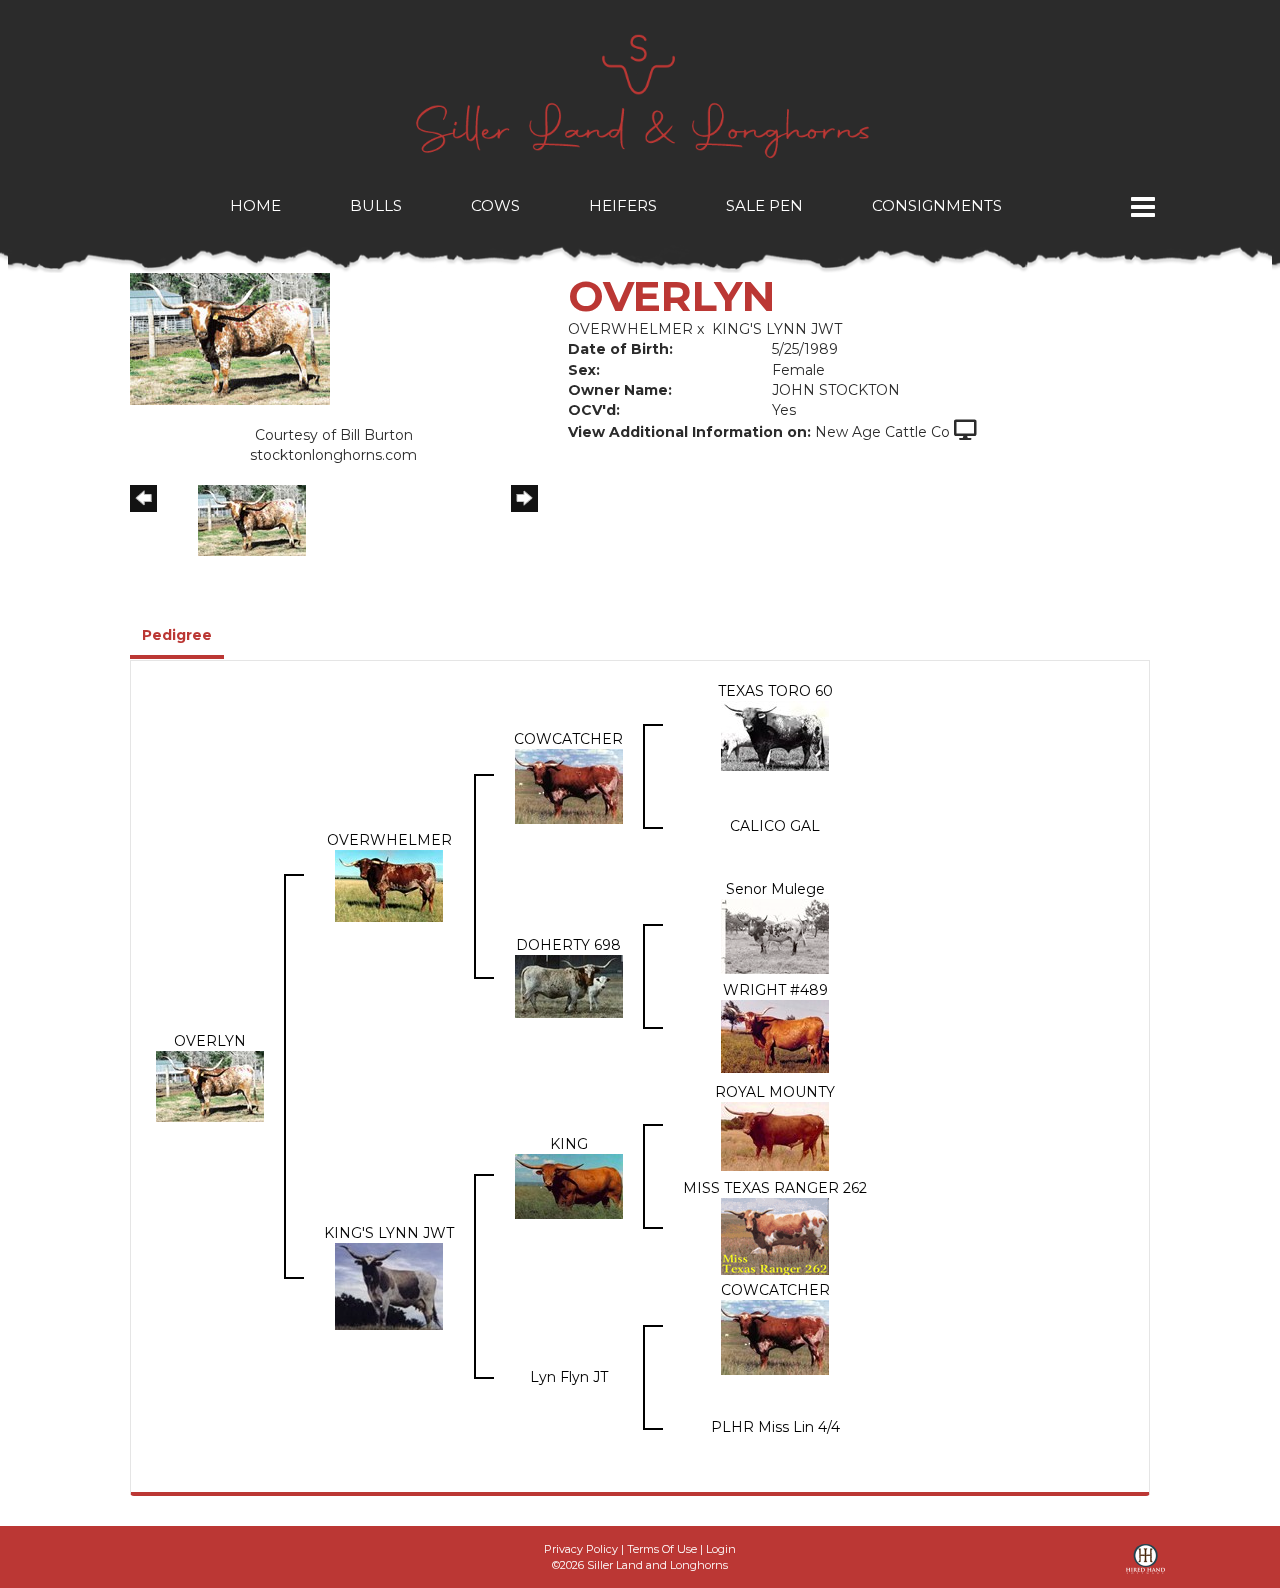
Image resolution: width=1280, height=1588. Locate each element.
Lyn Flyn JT (569, 1377)
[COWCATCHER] (569, 785)
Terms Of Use (662, 1549)
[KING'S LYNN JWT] (389, 1285)
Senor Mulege (775, 889)
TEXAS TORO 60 (775, 691)
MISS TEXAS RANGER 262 (775, 1188)
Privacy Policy (581, 1549)
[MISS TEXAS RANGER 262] (775, 1235)
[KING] (569, 1185)
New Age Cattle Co (882, 432)
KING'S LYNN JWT (777, 329)
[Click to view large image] (230, 338)
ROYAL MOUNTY (775, 1092)
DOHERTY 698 (568, 945)
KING (569, 1144)
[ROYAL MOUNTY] (775, 1135)
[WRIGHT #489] (775, 1035)
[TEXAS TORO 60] (775, 735)
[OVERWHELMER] (389, 885)
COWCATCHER (568, 739)
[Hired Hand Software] (1145, 1566)
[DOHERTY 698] (569, 985)
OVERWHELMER (630, 329)
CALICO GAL (775, 826)
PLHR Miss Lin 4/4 (775, 1427)
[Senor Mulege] (775, 935)
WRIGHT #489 (775, 990)
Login (721, 1549)
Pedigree (177, 635)
